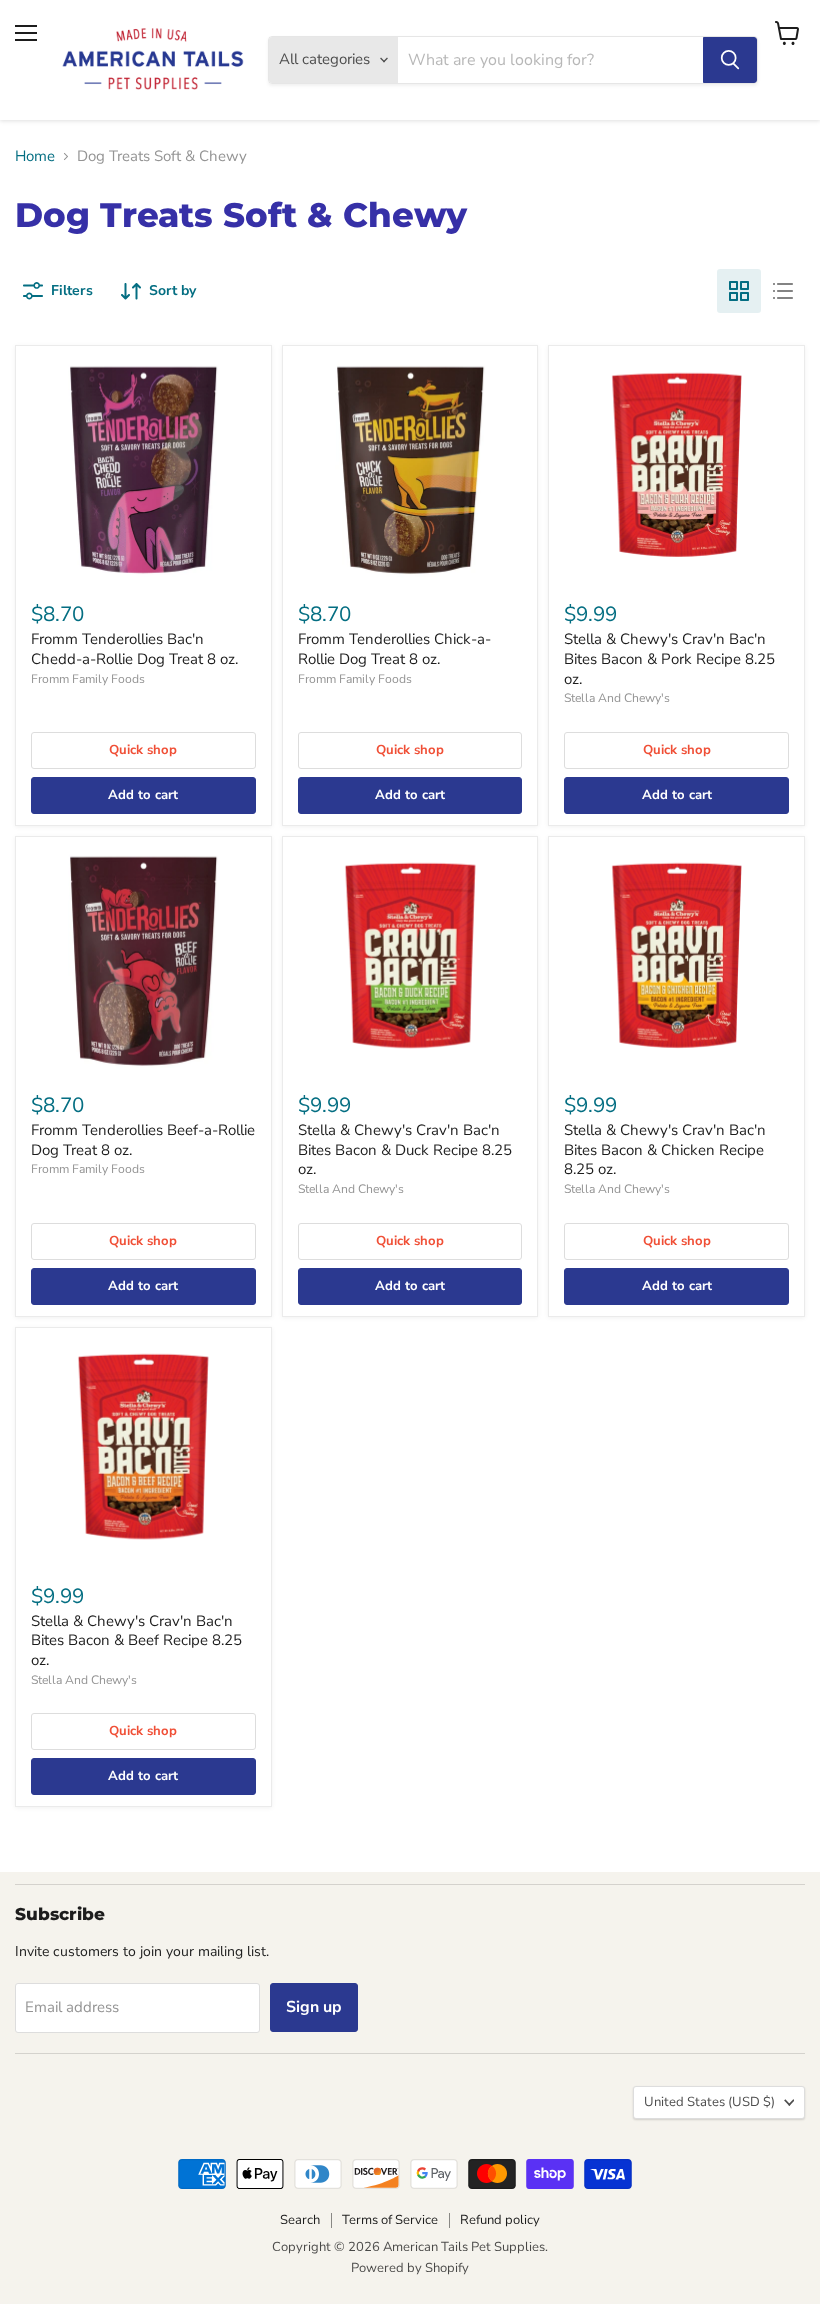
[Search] (730, 60)
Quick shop (143, 750)
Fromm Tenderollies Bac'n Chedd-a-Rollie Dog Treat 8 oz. (134, 649)
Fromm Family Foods (88, 679)
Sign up (314, 2007)
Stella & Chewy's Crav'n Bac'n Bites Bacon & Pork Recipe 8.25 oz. (669, 658)
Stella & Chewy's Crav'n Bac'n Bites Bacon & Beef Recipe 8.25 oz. (136, 1640)
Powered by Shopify (410, 2268)
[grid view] (739, 291)
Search (300, 2220)
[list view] (783, 291)
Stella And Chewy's (617, 698)
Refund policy (500, 2220)
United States (709, 2102)
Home (35, 156)
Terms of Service (390, 2220)
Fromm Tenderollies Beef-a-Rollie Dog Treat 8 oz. (143, 1140)
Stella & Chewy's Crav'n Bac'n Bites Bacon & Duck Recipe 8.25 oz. (405, 1149)
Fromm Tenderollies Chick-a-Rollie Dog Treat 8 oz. (394, 649)
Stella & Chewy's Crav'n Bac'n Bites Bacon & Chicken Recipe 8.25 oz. (665, 1149)
